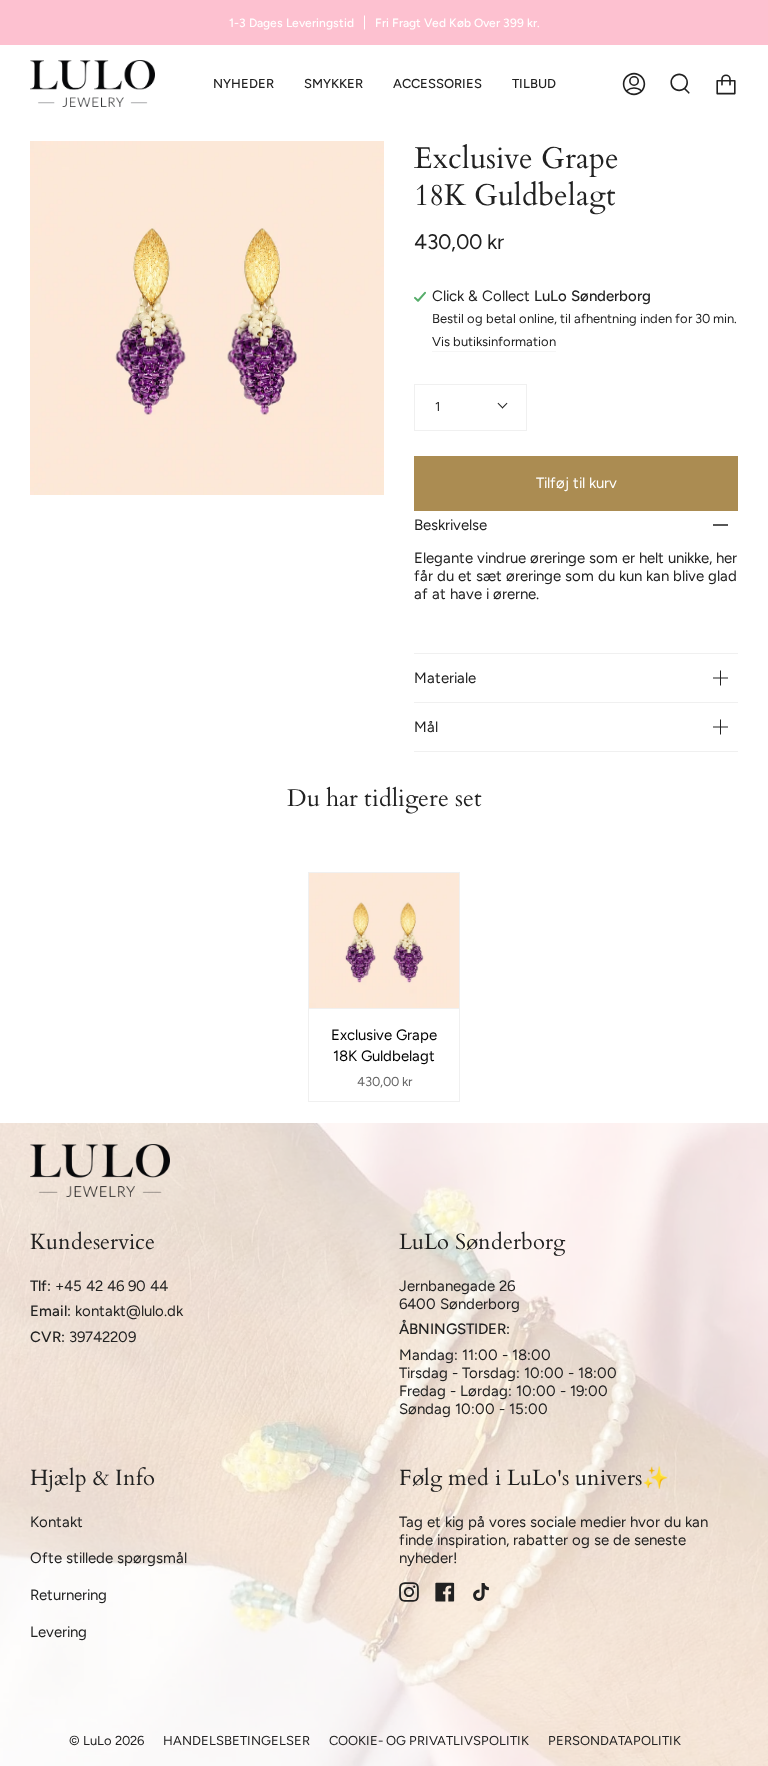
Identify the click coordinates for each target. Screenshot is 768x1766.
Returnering (68, 1595)
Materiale (445, 678)
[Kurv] (726, 83)
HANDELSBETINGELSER (236, 1740)
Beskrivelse (450, 525)
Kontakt (56, 1522)
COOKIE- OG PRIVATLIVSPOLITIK (429, 1740)
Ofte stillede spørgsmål (108, 1558)
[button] (333, 83)
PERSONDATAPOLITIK (614, 1740)
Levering (58, 1632)
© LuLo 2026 (106, 1740)
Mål (426, 727)
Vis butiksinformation (494, 342)
